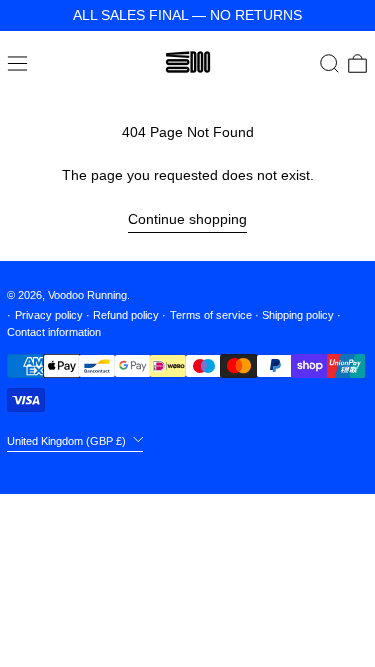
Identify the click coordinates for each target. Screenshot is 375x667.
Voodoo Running (87, 295)
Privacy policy (49, 315)
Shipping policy (298, 315)
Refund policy (126, 315)
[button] (329, 63)
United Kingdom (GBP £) (68, 440)
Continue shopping (187, 219)
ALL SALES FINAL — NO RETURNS (187, 15)
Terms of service (211, 315)
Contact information (54, 332)
